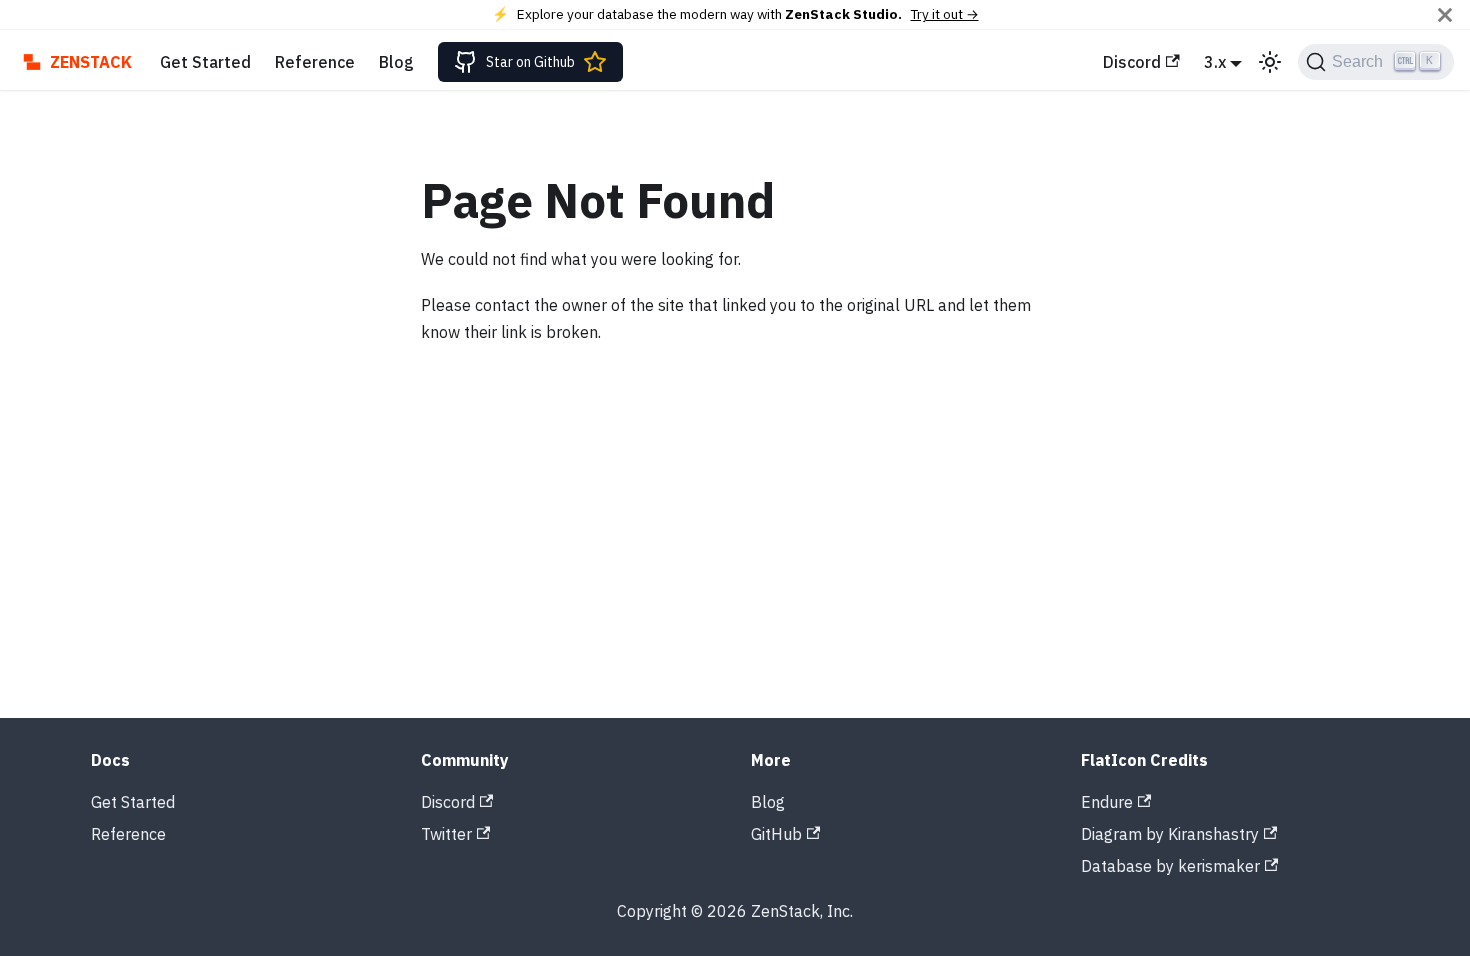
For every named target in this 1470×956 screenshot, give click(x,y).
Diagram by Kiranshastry (1170, 834)
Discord (1132, 62)
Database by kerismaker (1170, 866)
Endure (1107, 802)
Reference (315, 62)
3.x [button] (1215, 62)
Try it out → (945, 14)
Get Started (205, 62)
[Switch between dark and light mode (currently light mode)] (1270, 62)
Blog (396, 62)
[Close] (1445, 14)
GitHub (776, 834)
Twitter (446, 834)
